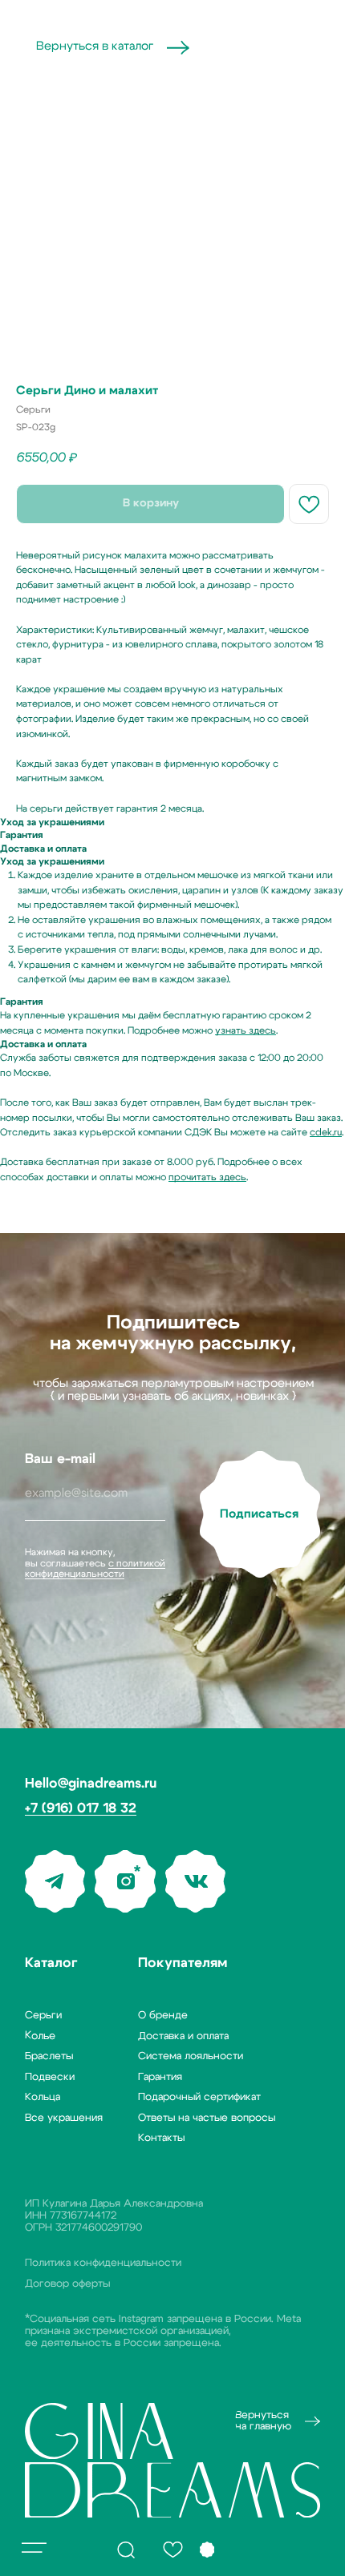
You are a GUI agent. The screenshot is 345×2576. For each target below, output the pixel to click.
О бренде (163, 2015)
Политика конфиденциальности (103, 2263)
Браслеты (49, 2056)
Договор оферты (67, 2284)
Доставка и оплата (183, 2036)
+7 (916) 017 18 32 (81, 1808)
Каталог (51, 1963)
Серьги (43, 2015)
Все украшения (64, 2118)
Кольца (43, 2097)
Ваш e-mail (60, 1459)
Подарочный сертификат (199, 2097)
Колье (40, 2036)
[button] (34, 2548)
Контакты (161, 2138)
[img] (126, 2550)
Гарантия (160, 2077)
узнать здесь (246, 1030)
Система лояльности (191, 2056)
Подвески (50, 2077)
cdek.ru (326, 1132)
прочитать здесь (207, 1177)
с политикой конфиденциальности (95, 1568)
